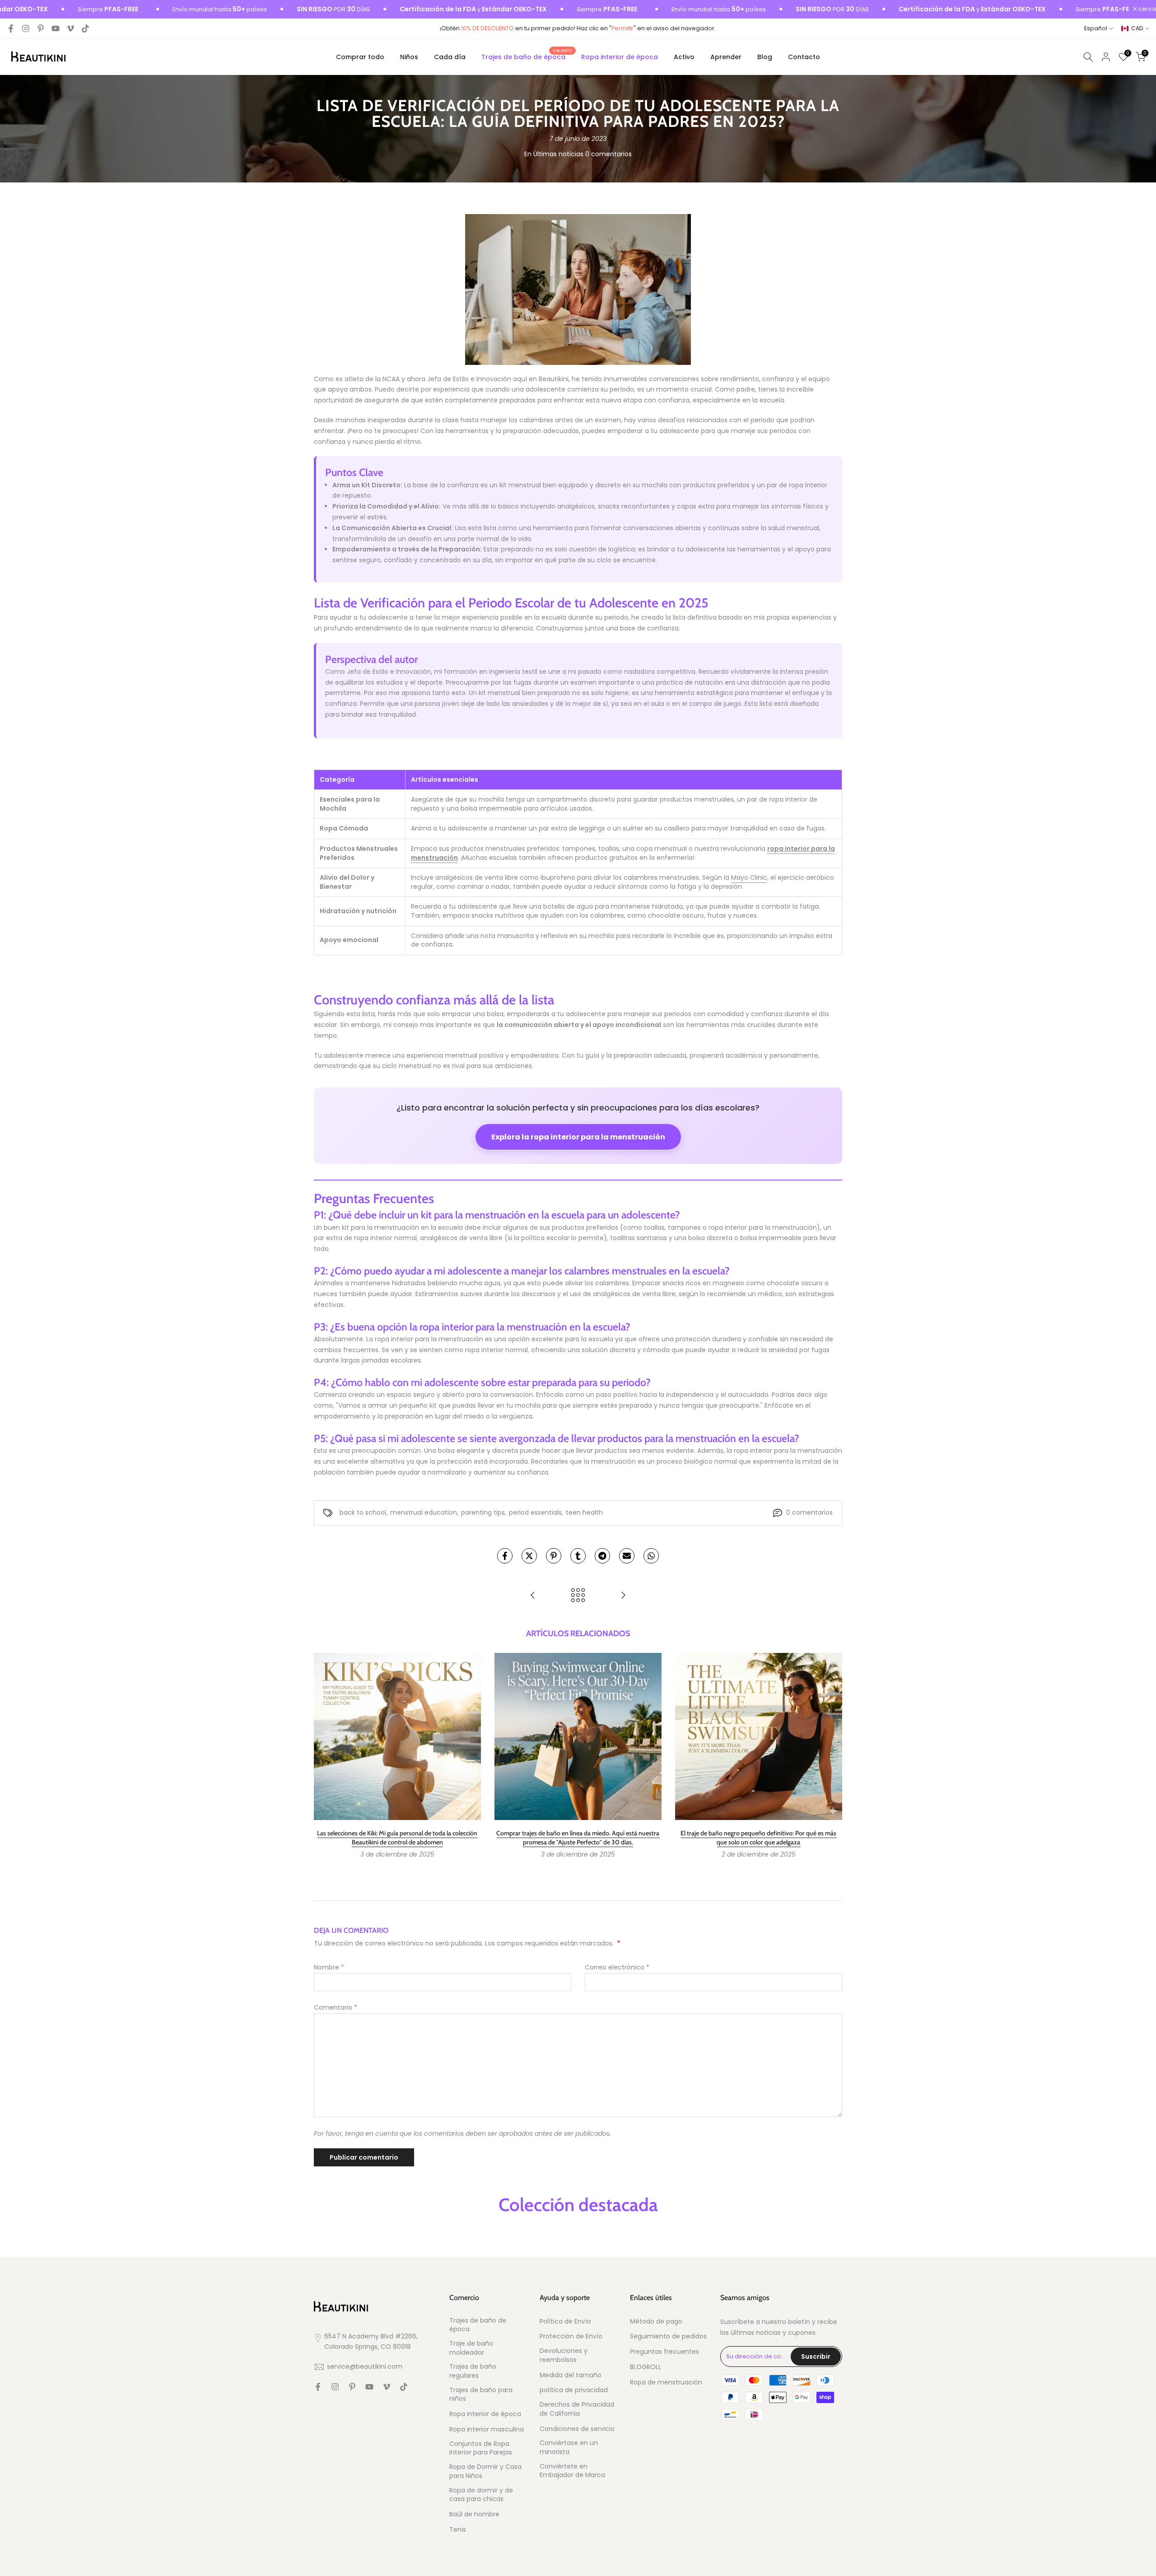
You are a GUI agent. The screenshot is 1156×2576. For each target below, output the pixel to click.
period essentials (535, 1512)
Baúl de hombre (474, 2514)
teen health (584, 1512)
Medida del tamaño (571, 2375)
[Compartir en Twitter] (529, 1556)
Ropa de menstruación (666, 2382)
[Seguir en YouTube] (56, 28)
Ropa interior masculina (487, 2429)
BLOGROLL (646, 2367)
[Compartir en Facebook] (505, 1556)
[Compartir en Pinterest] (554, 1556)
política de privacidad (574, 2390)
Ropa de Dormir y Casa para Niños (485, 2471)
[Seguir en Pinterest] (41, 28)
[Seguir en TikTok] (85, 28)
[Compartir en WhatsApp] (651, 1556)
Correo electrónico (617, 1967)
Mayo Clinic (749, 877)
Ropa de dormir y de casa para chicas (481, 2495)
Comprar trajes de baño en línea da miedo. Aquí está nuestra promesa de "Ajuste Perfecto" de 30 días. (578, 1838)
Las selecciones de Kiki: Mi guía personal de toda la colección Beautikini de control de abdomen (397, 1838)
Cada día (450, 57)
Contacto (804, 57)
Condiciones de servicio (577, 2429)
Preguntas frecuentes (664, 2352)
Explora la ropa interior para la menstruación (578, 1137)
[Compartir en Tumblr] (578, 1556)
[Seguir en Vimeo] (70, 28)
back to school (363, 1512)
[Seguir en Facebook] (11, 28)
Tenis (458, 2530)
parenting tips (483, 1512)
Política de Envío (565, 2322)
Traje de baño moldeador (471, 2348)
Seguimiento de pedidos (668, 2336)
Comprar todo (360, 57)
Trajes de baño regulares (473, 2371)
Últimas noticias (558, 154)
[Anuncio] (153, 9)
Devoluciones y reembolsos (564, 2355)
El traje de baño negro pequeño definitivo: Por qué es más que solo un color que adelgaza (758, 1838)
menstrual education (424, 1512)
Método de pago (656, 2322)
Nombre (329, 1967)
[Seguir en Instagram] (26, 28)
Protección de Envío (571, 2336)
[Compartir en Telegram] (602, 1556)
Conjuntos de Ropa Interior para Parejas (481, 2448)
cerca (1147, 9)
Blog (765, 57)
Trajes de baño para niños (481, 2395)
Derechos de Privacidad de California (577, 2409)
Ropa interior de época (620, 57)
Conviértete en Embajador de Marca (572, 2471)
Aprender (726, 57)
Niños (409, 57)
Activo (684, 57)
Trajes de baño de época (527, 56)
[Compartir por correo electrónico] (627, 1556)
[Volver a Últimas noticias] (578, 1596)
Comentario (336, 2007)
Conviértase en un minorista (569, 2448)
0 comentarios (608, 154)
